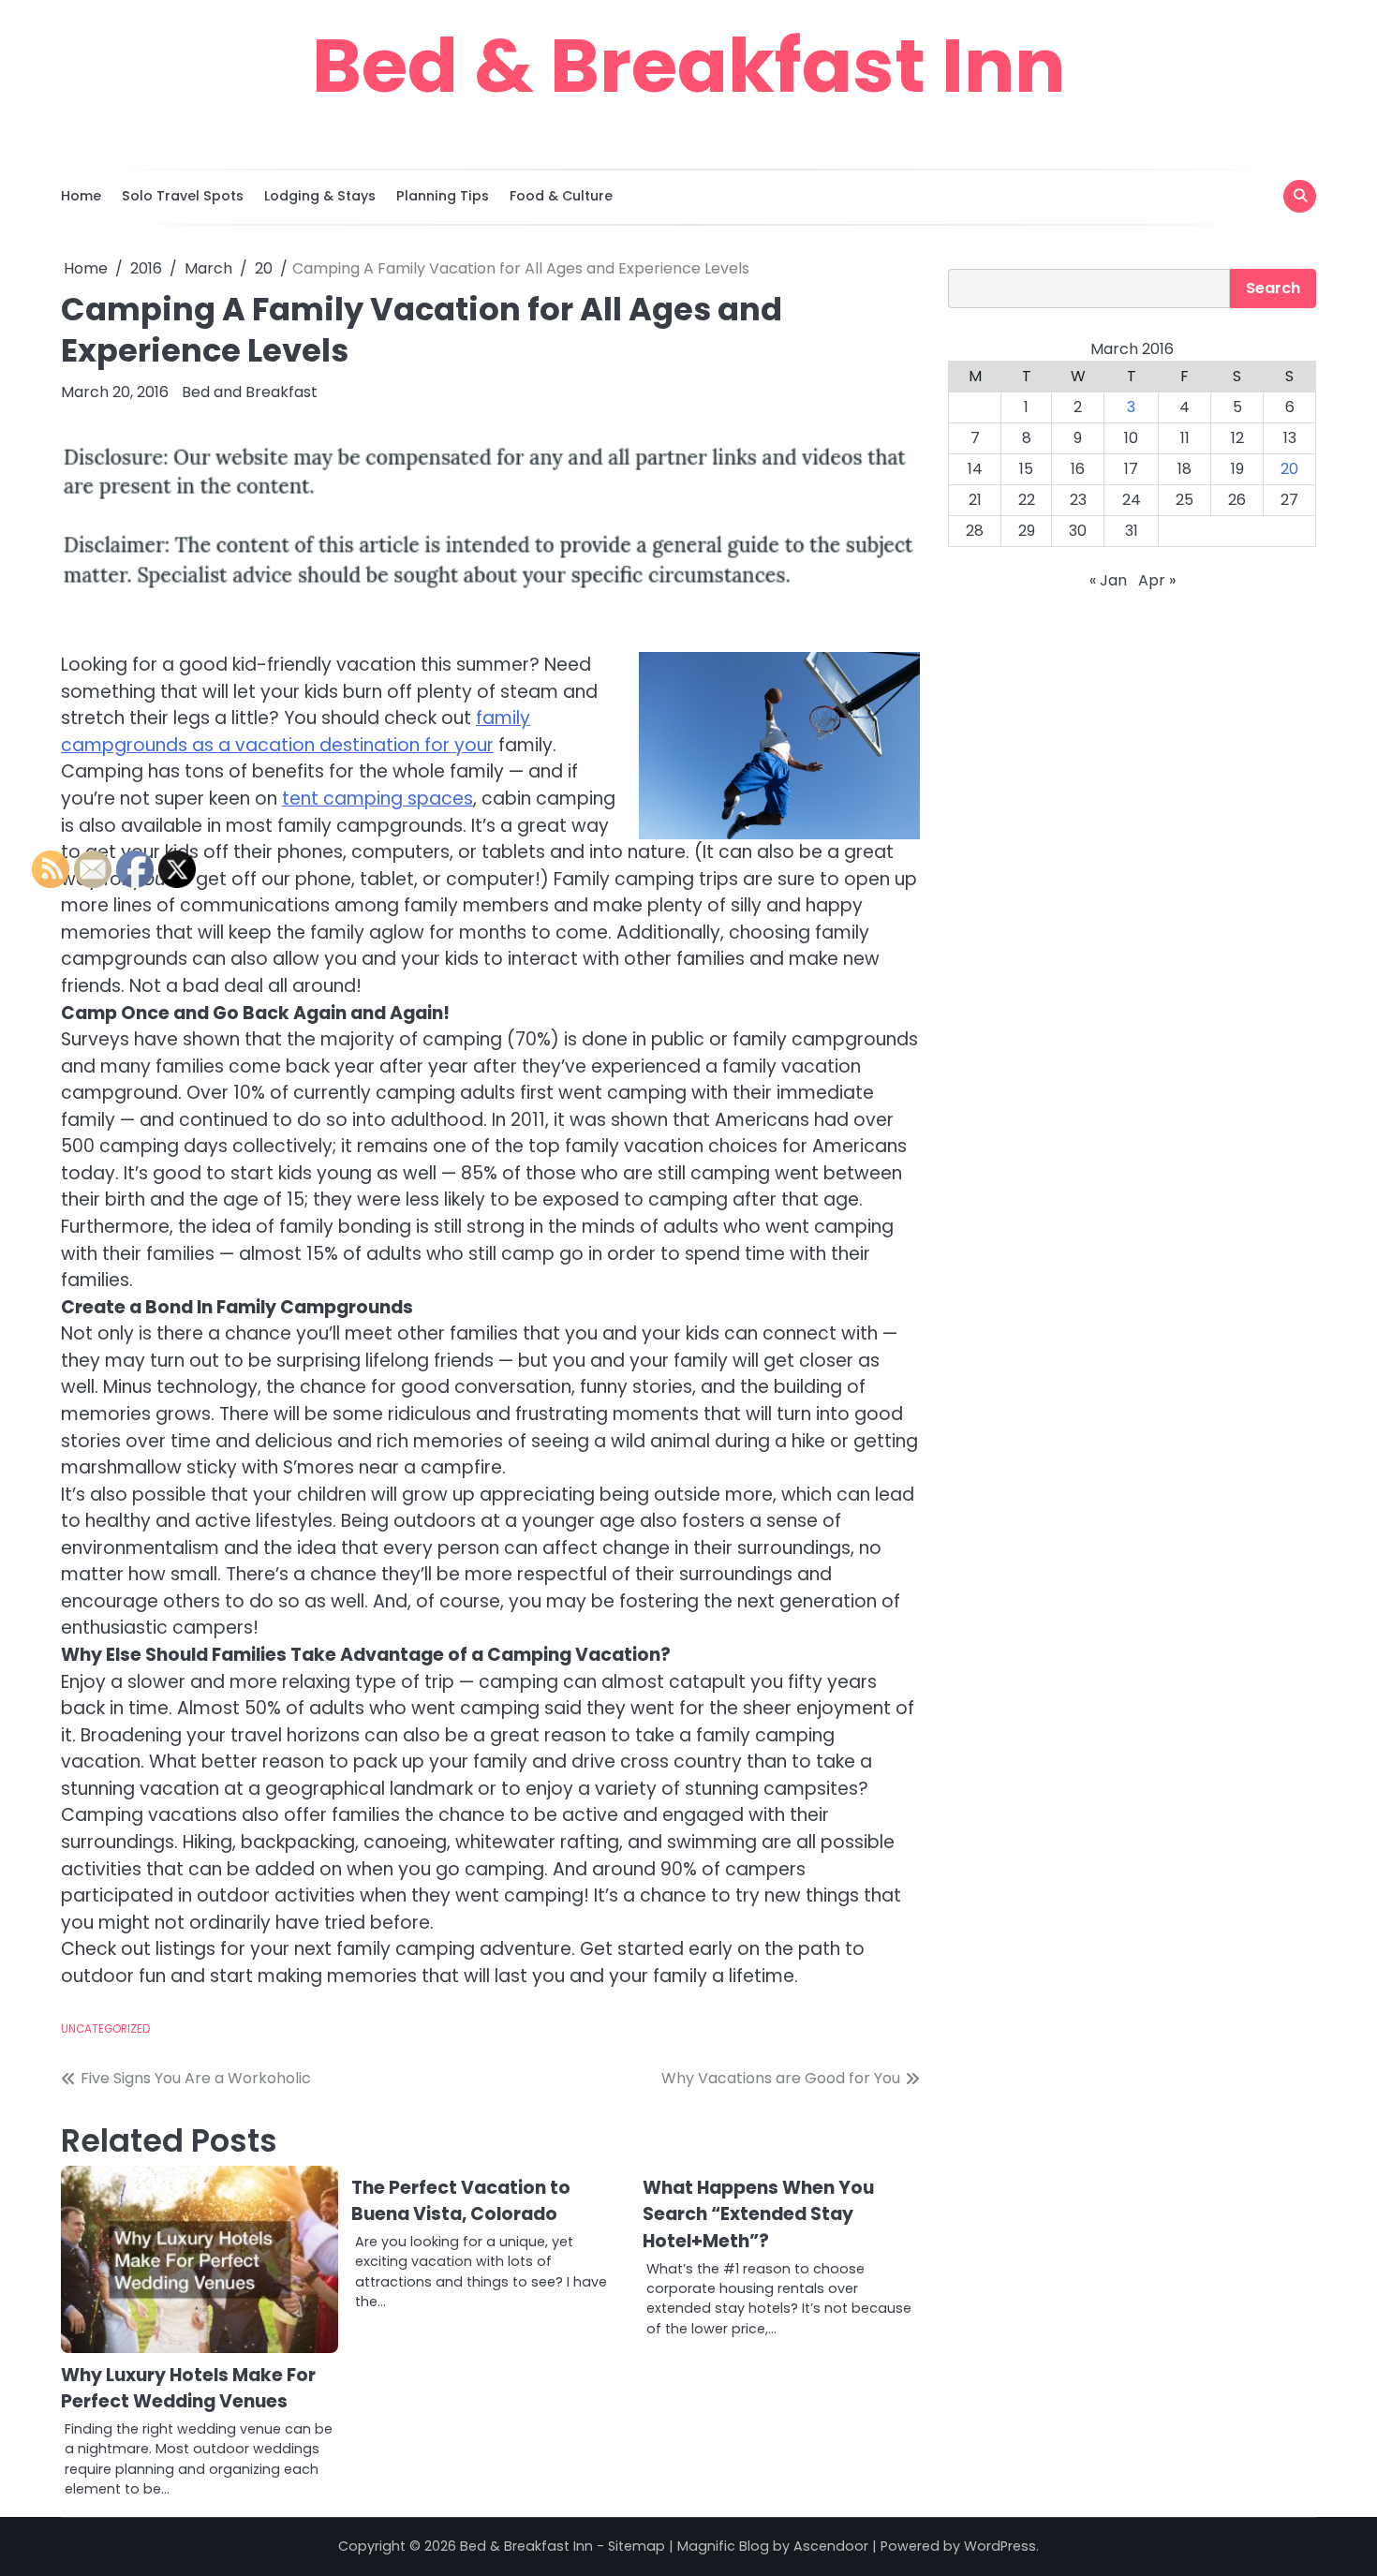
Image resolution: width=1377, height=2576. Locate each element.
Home (81, 196)
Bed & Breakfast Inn (688, 66)
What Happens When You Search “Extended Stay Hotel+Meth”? (758, 2214)
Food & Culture (561, 196)
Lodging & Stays (320, 196)
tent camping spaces (378, 799)
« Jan (1108, 580)
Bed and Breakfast (250, 392)
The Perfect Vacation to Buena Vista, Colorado (461, 2201)
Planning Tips (443, 196)
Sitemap (637, 2546)
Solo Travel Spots (183, 196)
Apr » (1157, 580)
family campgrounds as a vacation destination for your (296, 732)
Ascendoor (831, 2546)
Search (1273, 288)
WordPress (1000, 2546)
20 (1289, 469)
